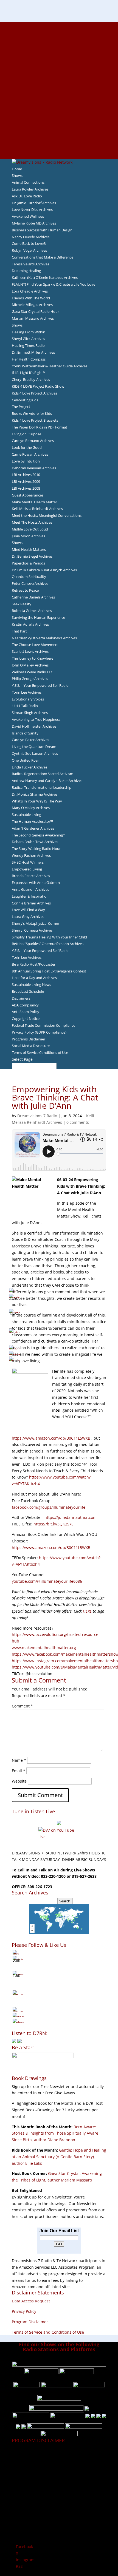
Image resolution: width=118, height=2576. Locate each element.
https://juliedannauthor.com (71, 1517)
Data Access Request (31, 2301)
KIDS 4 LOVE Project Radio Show (38, 386)
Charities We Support (59, 103)
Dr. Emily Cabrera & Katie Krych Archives (44, 570)
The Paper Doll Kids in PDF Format (40, 427)
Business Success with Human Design (42, 230)
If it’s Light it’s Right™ (29, 373)
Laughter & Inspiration (30, 896)
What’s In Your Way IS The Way (37, 801)
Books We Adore (59, 51)
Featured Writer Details (59, 77)
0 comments (78, 1122)
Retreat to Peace (25, 590)
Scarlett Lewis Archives (30, 651)
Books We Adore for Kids (59, 84)
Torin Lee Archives (27, 692)
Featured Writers (59, 71)
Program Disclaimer (30, 2322)
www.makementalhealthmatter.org (44, 1648)
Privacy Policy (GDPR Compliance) (39, 1032)
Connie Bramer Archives (31, 903)
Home (17, 169)
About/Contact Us (59, 25)
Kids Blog (59, 97)
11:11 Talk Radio (25, 706)
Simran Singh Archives (30, 713)
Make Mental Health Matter (34, 502)
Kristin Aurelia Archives (30, 624)
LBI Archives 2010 (26, 475)
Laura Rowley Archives (30, 189)
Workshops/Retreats (59, 142)
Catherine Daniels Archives (33, 597)
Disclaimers (21, 998)
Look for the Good (27, 447)
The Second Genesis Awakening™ (39, 835)
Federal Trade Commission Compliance (43, 1025)
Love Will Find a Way (28, 910)
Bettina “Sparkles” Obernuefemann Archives (48, 944)
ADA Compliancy (25, 1005)
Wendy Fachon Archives (31, 855)
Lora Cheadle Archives (30, 291)
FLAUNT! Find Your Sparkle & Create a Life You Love (54, 284)
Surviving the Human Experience (38, 617)
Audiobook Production (59, 58)
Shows (17, 175)
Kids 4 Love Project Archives (34, 393)
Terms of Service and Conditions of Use (48, 2332)
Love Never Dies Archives (32, 209)
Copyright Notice (26, 1019)
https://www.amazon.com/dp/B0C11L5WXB (51, 1438)
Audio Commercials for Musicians (59, 136)
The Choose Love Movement (35, 645)
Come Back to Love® (29, 243)
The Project (21, 407)
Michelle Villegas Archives (32, 305)
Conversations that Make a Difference (43, 257)
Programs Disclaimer (29, 1039)
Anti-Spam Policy (26, 1012)
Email (19, 1771)
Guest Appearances (28, 495)
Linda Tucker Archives (29, 767)
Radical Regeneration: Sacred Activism (43, 774)
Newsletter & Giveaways (59, 44)
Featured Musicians (59, 123)
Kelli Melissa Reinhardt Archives (37, 509)
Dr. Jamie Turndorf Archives (34, 203)
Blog (59, 90)
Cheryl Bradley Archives (31, 379)
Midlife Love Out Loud (30, 529)
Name (19, 1760)
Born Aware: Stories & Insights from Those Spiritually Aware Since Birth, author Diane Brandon (55, 2133)
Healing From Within (29, 332)
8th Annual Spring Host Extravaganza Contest (49, 971)
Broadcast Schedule (28, 991)
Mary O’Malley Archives (31, 808)
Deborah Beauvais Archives (34, 468)
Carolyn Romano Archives (33, 441)
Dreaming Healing (26, 271)
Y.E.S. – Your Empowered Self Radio (40, 685)
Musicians (59, 116)
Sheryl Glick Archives (28, 339)
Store (59, 149)
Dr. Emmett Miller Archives (33, 352)
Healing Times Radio (28, 345)
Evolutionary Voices (28, 699)
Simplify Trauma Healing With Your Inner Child (49, 937)
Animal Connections (28, 182)
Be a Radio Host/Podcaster (34, 964)
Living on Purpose (26, 434)
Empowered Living (27, 869)
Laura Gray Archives (28, 917)
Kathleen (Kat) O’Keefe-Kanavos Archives (45, 277)
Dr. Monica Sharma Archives (35, 794)
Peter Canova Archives (30, 583)
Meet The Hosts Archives (32, 522)
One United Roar (25, 760)
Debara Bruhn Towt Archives (35, 842)
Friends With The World (31, 298)
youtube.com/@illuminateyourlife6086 (47, 1581)
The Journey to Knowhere (33, 658)
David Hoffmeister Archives (34, 726)
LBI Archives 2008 (26, 488)
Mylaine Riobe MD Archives (34, 223)
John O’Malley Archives (30, 665)
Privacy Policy (24, 2311)
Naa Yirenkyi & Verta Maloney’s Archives (44, 638)
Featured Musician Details (59, 129)
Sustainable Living (26, 815)
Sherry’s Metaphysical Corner (36, 923)
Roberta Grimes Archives (32, 611)
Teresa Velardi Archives (30, 264)
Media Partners (59, 110)
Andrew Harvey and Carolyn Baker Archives (47, 781)
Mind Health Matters (29, 549)
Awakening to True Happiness (36, 719)
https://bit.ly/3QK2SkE (54, 1524)
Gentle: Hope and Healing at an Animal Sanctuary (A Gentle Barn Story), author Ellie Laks (59, 2157)
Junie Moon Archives (28, 536)
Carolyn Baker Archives (30, 740)
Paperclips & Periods (28, 563)
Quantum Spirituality (29, 577)
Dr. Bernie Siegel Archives (32, 556)
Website (19, 1781)
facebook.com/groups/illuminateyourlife (49, 1507)
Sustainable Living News (31, 985)
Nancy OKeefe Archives (31, 237)
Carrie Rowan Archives (30, 454)
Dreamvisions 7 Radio (37, 1116)
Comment (22, 1706)
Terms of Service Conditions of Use (40, 1052)
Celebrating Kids (25, 400)
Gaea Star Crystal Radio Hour (35, 311)
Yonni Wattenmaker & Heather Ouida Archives (50, 366)
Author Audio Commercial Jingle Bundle (59, 64)
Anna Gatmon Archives (30, 889)
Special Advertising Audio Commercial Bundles (59, 38)
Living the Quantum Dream (34, 747)
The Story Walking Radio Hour (36, 849)
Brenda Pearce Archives (31, 876)
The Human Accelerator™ (32, 821)
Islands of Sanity (25, 733)
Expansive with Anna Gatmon (36, 883)
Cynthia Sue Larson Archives (35, 753)
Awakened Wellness (28, 216)
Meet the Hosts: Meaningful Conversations (47, 515)
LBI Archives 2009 (26, 481)
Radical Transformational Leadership (42, 787)
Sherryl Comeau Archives (32, 930)
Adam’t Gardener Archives (33, 828)
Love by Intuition (26, 461)
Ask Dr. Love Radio (27, 196)
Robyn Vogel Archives (29, 250)
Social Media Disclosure (31, 1046)
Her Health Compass (29, 359)
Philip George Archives (30, 679)
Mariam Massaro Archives (33, 318)
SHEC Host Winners (28, 862)
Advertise (59, 32)
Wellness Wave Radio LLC (32, 672)
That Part (19, 631)
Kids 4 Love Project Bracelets (35, 420)
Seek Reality (22, 604)
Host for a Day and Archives (34, 978)
